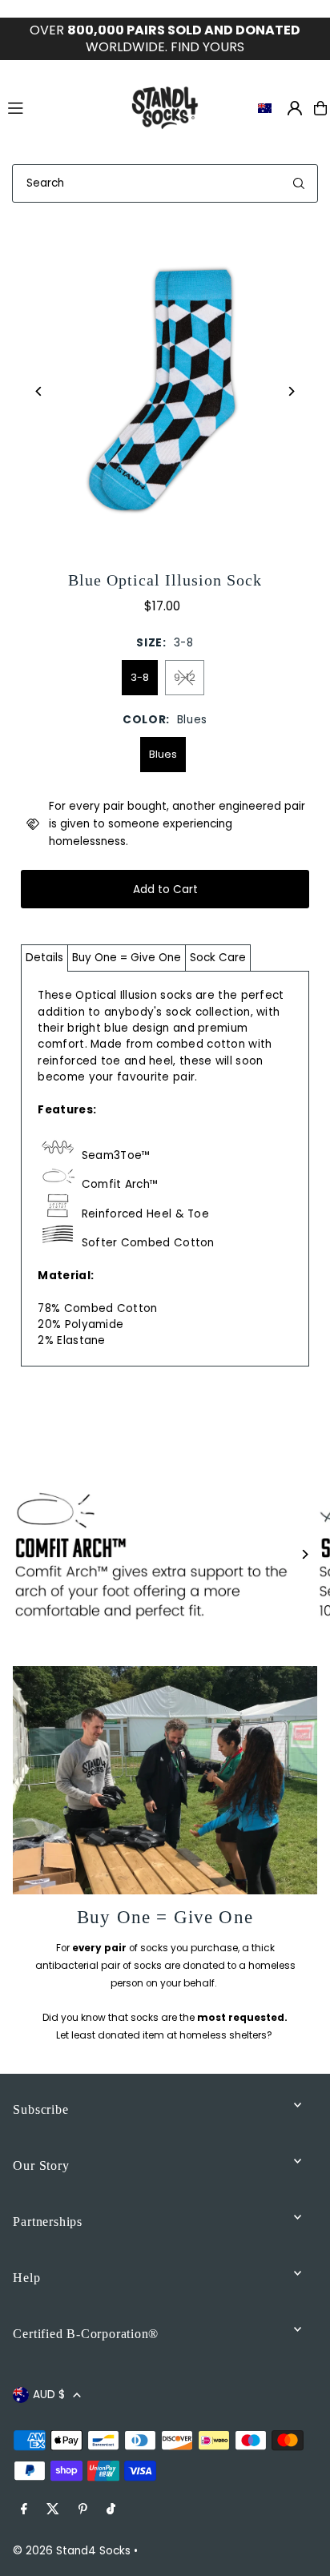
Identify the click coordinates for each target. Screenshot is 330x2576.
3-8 (140, 677)
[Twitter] (53, 2510)
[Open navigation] (58, 107)
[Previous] (39, 391)
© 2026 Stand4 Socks (72, 2551)
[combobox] (165, 183)
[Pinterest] (83, 2510)
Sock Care (218, 958)
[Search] (299, 183)
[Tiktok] (111, 2510)
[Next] (291, 391)
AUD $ (49, 2395)
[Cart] (320, 108)
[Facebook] (24, 2510)
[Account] (295, 108)
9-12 (185, 677)
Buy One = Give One (127, 958)
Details (44, 958)
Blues (163, 754)
